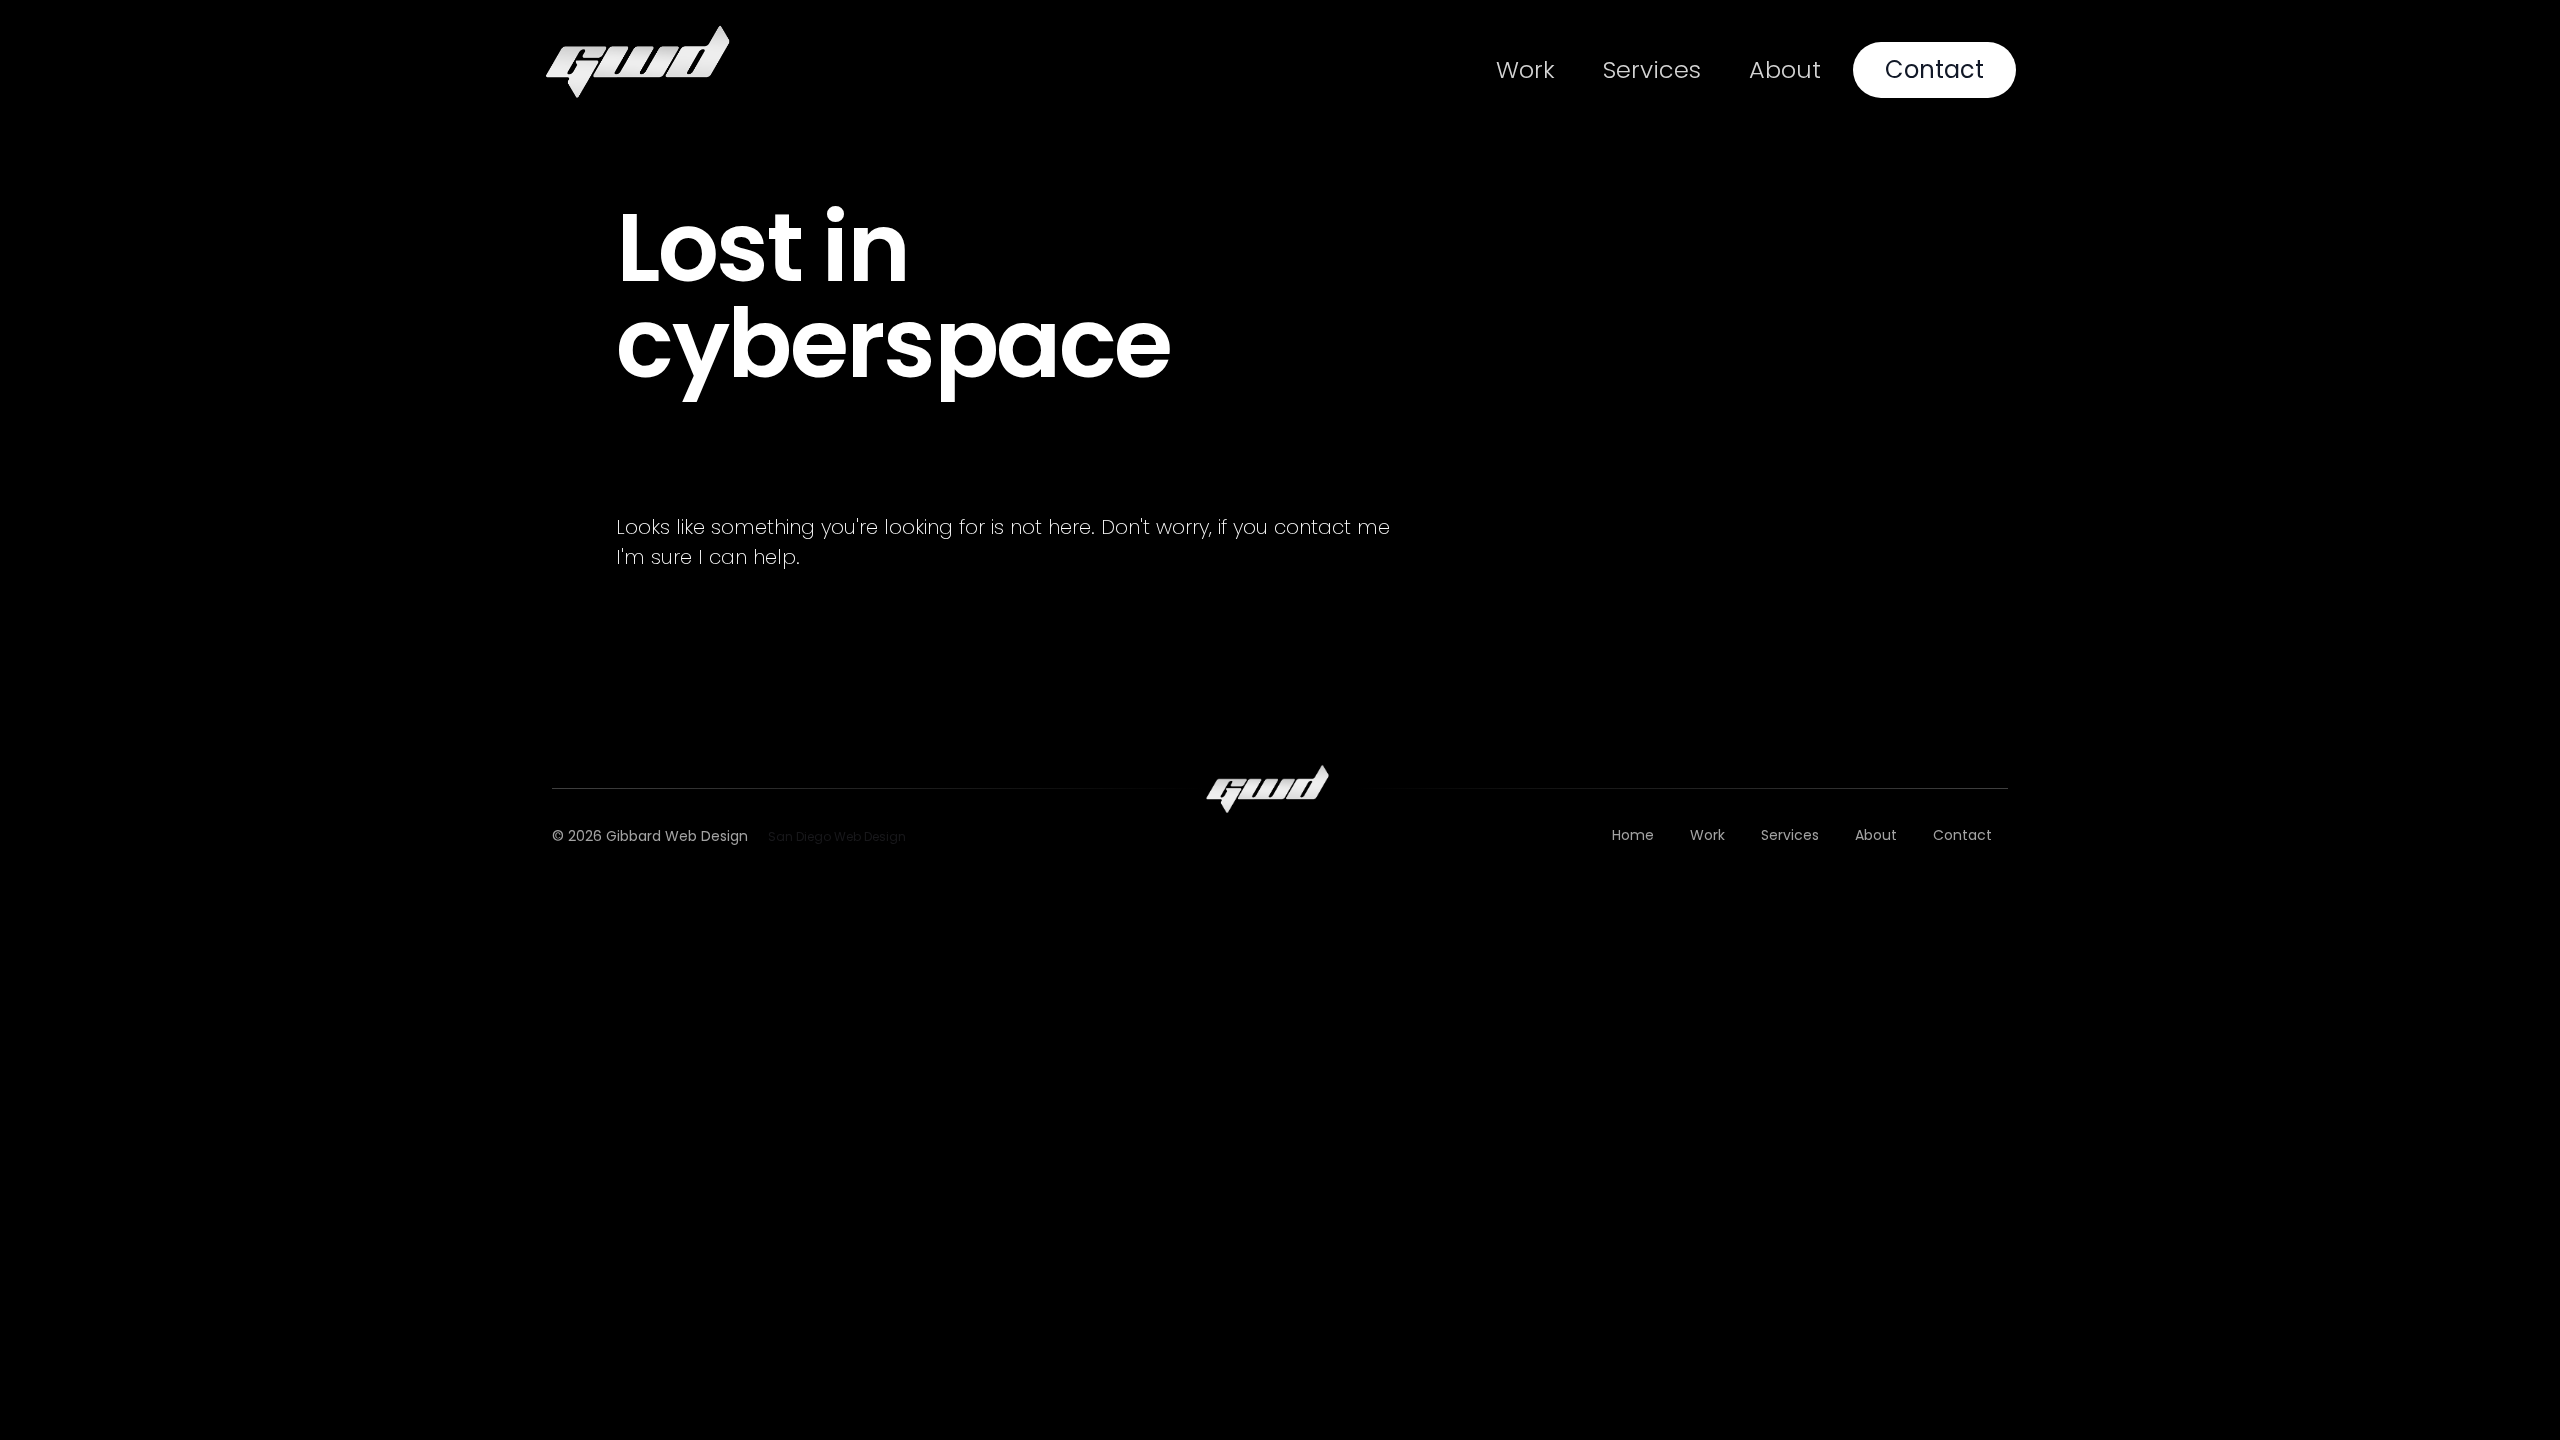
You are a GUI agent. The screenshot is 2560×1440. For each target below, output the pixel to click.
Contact (1934, 69)
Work (1525, 69)
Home (1633, 835)
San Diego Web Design (837, 837)
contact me (1332, 527)
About (1785, 69)
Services (1652, 69)
